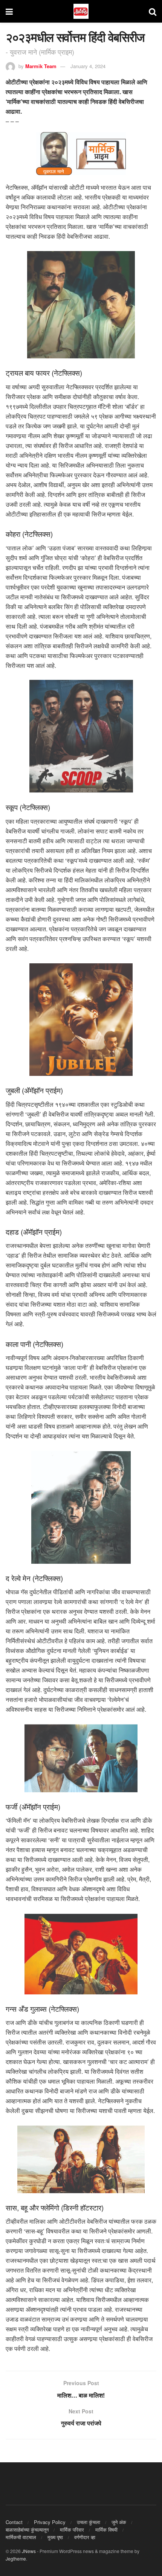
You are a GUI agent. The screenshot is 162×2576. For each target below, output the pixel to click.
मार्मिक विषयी (106, 2530)
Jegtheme (16, 2558)
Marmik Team (41, 66)
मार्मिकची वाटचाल (21, 2537)
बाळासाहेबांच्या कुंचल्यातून (27, 2530)
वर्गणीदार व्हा (85, 2537)
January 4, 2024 (88, 66)
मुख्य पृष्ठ (55, 2537)
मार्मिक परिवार (72, 2530)
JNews (29, 2551)
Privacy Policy (50, 2522)
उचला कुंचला (89, 2522)
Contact (14, 2522)
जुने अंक (119, 2522)
